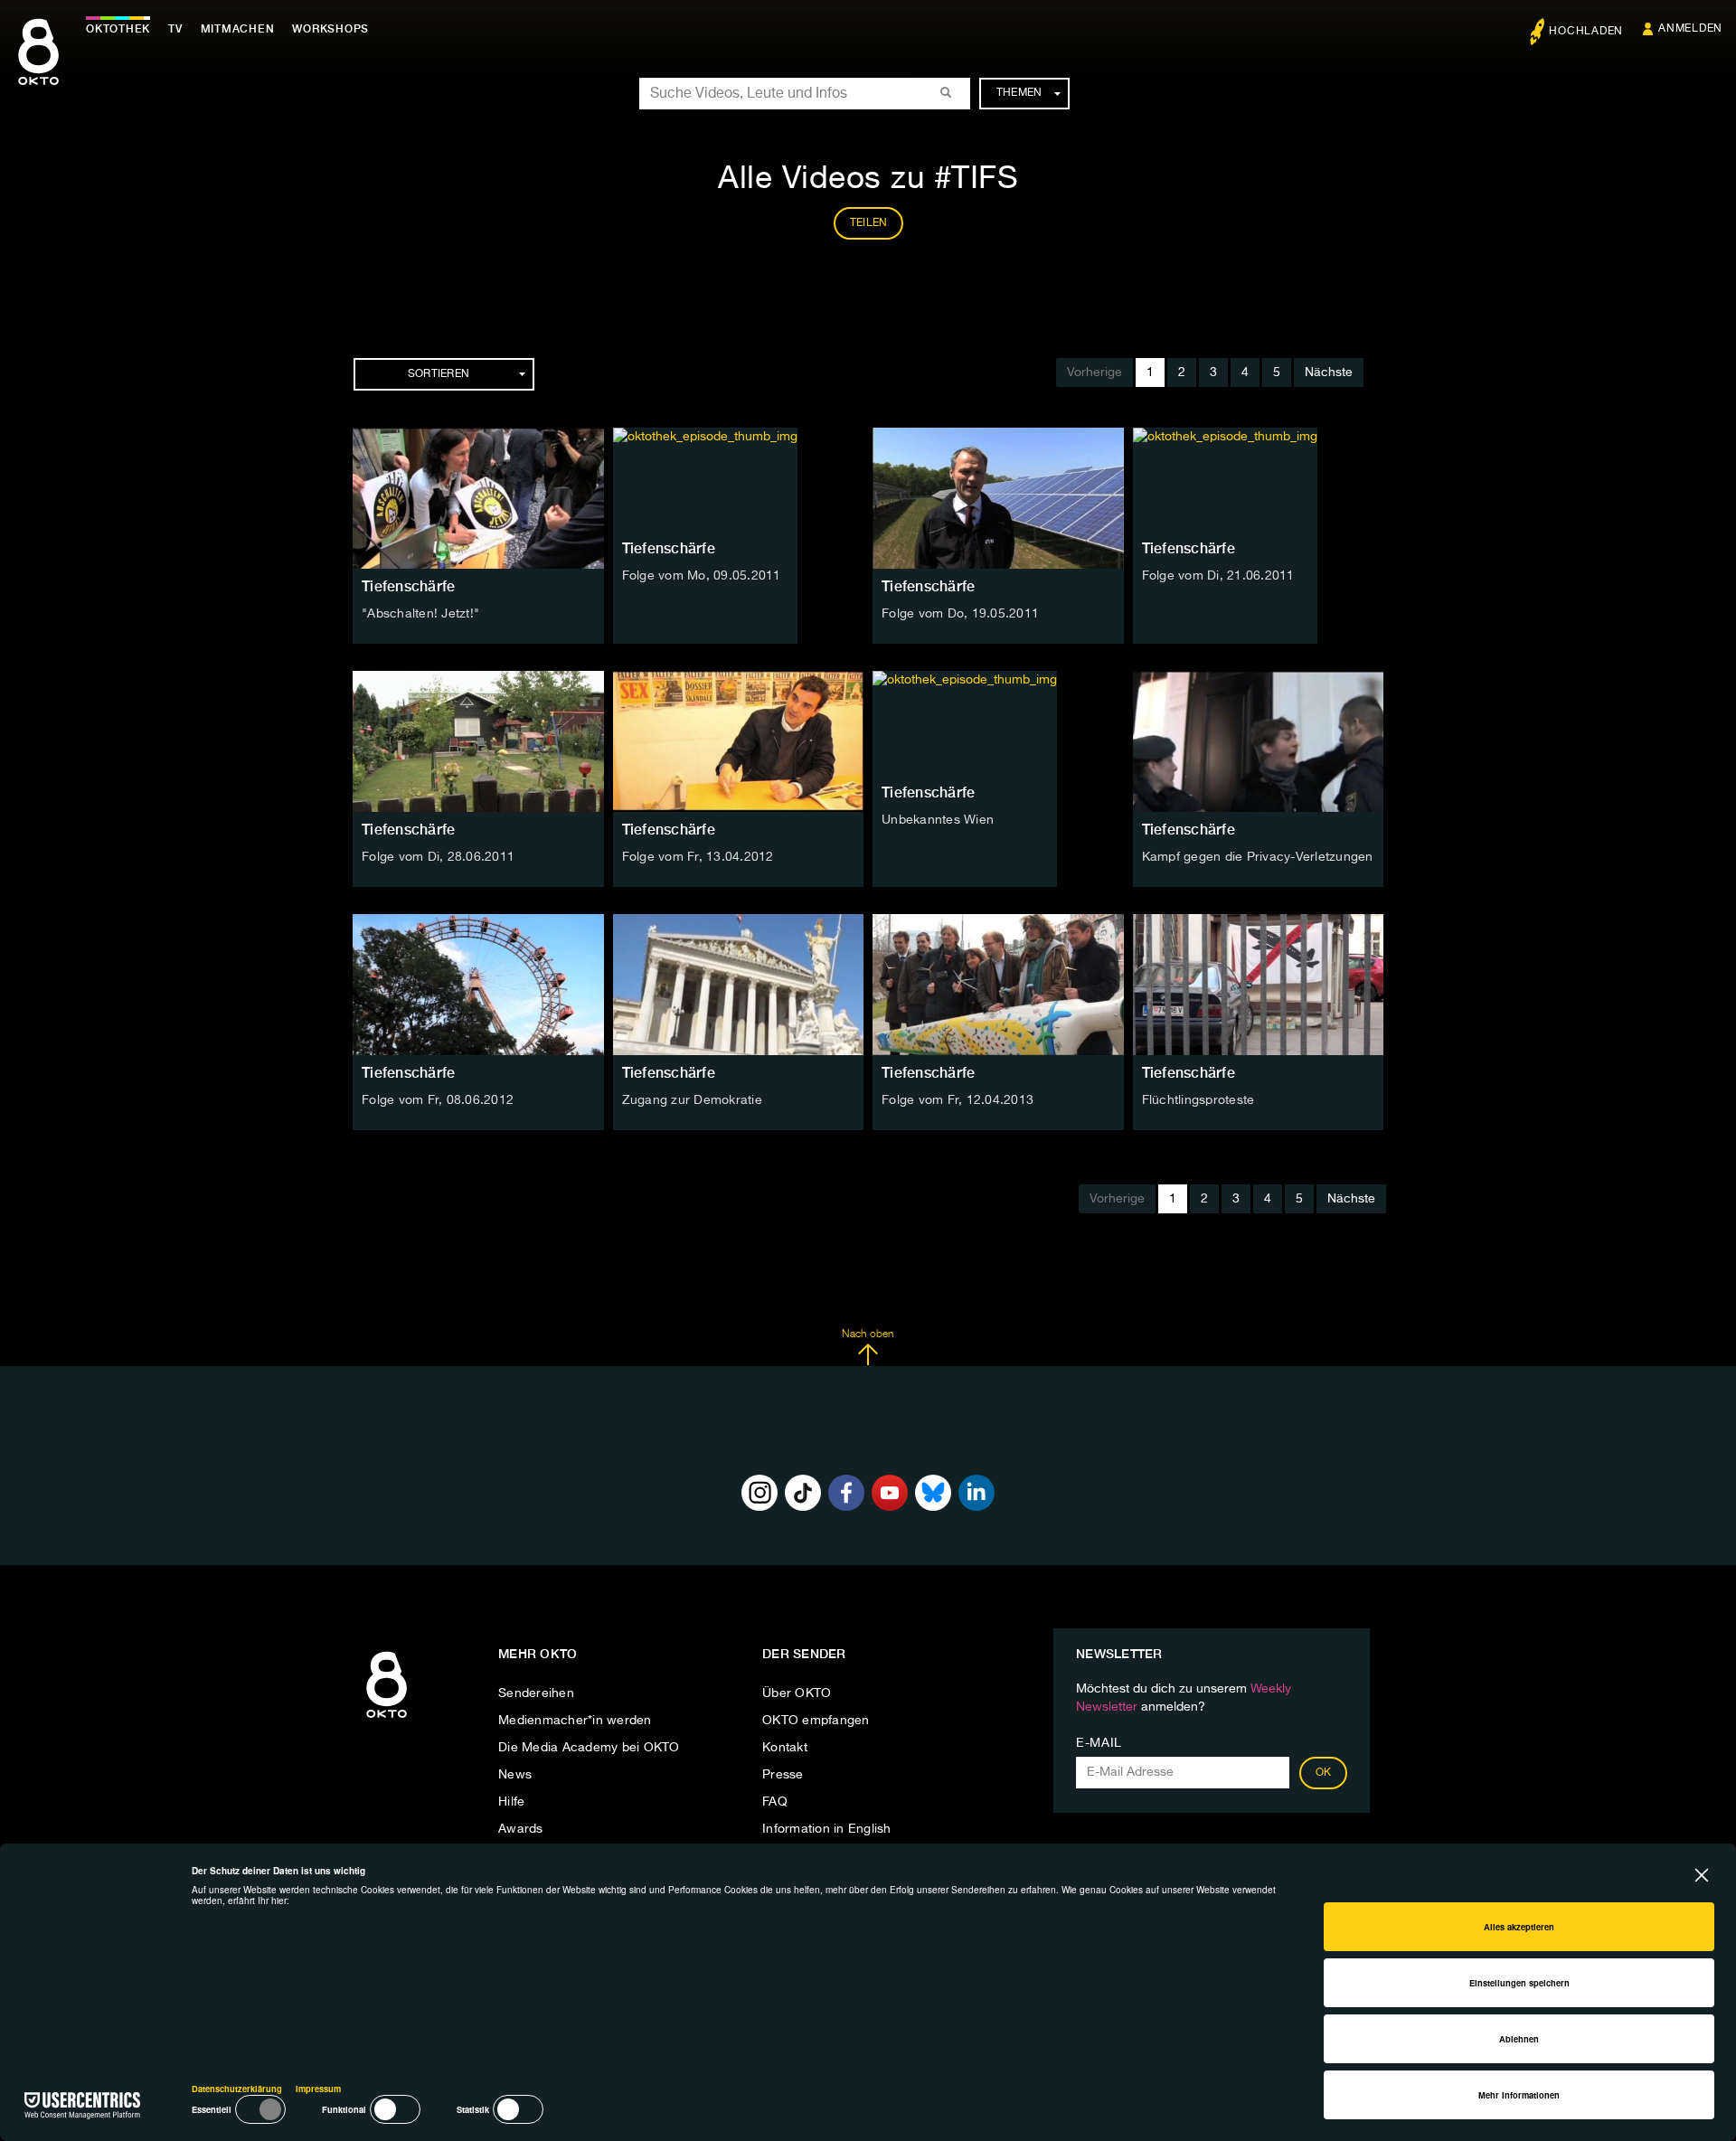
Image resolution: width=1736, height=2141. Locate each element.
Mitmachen (238, 29)
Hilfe (511, 1802)
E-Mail (1099, 1743)
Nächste (1329, 373)
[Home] (387, 1719)
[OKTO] (38, 68)
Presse (783, 1775)
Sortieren (439, 374)
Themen (1019, 93)
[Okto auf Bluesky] (933, 1493)
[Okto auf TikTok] (803, 1493)
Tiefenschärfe (408, 586)
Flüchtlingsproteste (1198, 1100)
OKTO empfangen (816, 1721)
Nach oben (868, 1335)
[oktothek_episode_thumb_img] (478, 498)
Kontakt (785, 1748)
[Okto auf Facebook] (846, 1493)
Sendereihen (536, 1693)
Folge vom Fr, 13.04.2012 (698, 857)
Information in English (827, 1829)
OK (1324, 1773)
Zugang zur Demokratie (692, 1100)
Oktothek (118, 29)
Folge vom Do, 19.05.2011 (960, 614)
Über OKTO (797, 1693)
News (515, 1775)
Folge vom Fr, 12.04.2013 (958, 1100)
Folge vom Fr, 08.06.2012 (438, 1100)
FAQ (775, 1802)
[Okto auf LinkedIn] (976, 1493)
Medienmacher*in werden (575, 1721)
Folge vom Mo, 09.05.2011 (702, 576)
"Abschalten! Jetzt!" (420, 614)
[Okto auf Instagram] (759, 1493)
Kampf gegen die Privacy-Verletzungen (1258, 857)
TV (175, 29)
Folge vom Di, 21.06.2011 (1218, 576)
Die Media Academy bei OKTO (589, 1748)
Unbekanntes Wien (938, 820)
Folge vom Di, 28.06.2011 (438, 857)
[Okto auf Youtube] (890, 1493)
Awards (521, 1829)
